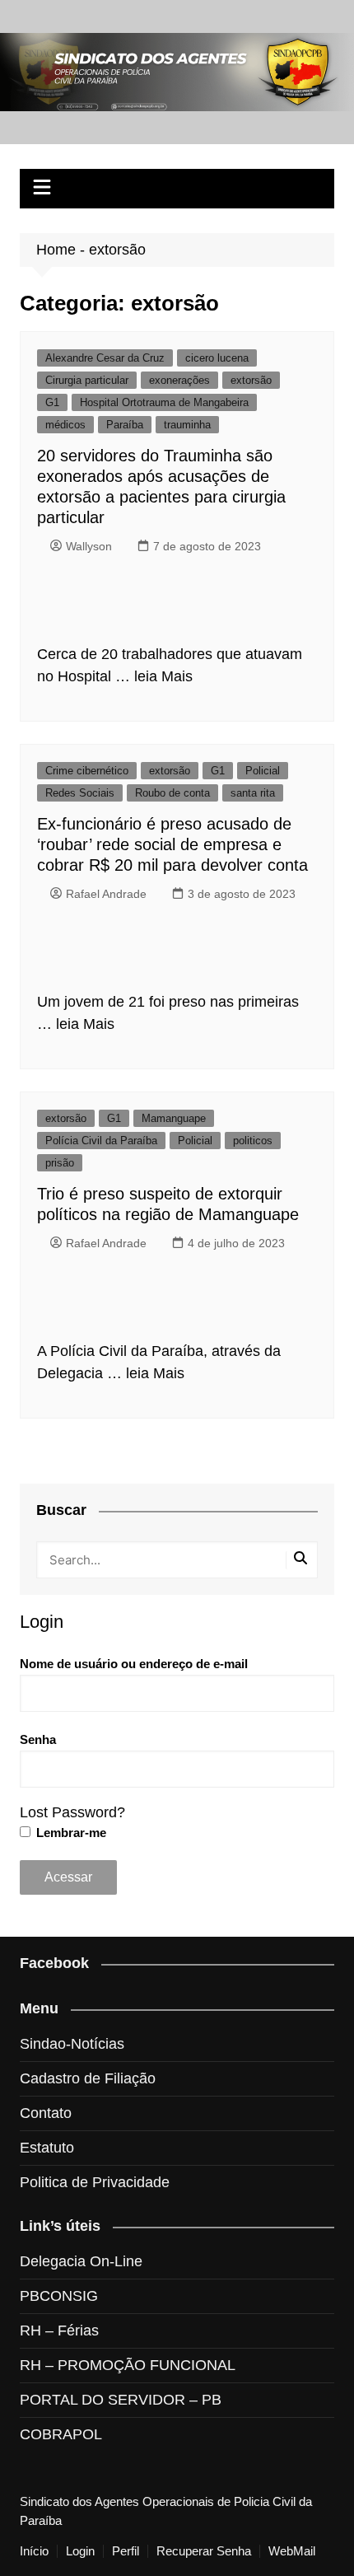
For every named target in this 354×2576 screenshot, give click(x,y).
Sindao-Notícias (72, 2044)
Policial (263, 771)
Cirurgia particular (87, 380)
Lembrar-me (70, 1833)
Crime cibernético (87, 771)
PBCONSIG (59, 2296)
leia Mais (163, 676)
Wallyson (89, 546)
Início (34, 2551)
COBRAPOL (61, 2434)
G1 (52, 402)
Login (80, 2551)
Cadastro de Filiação (88, 2078)
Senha (38, 1739)
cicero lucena (217, 358)
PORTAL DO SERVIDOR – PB (121, 2400)
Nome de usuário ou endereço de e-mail (134, 1664)
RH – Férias (59, 2331)
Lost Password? (72, 1812)
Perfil (126, 2551)
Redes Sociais (80, 793)
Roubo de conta (172, 793)
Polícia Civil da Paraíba (101, 1141)
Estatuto (47, 2148)
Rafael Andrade (106, 894)
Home (56, 250)
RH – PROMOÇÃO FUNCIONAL (128, 2365)
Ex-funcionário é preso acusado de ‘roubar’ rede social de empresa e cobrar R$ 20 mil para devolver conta (172, 844)
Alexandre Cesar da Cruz (105, 358)
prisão (60, 1163)
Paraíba (125, 425)
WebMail (292, 2551)
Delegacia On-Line (81, 2261)
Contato (46, 2113)
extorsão (251, 380)
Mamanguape (174, 1118)
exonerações (179, 380)
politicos (253, 1141)
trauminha (187, 425)
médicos (65, 425)
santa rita (253, 793)
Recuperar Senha (204, 2551)
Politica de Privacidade (95, 2182)
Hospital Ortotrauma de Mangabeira (164, 402)
